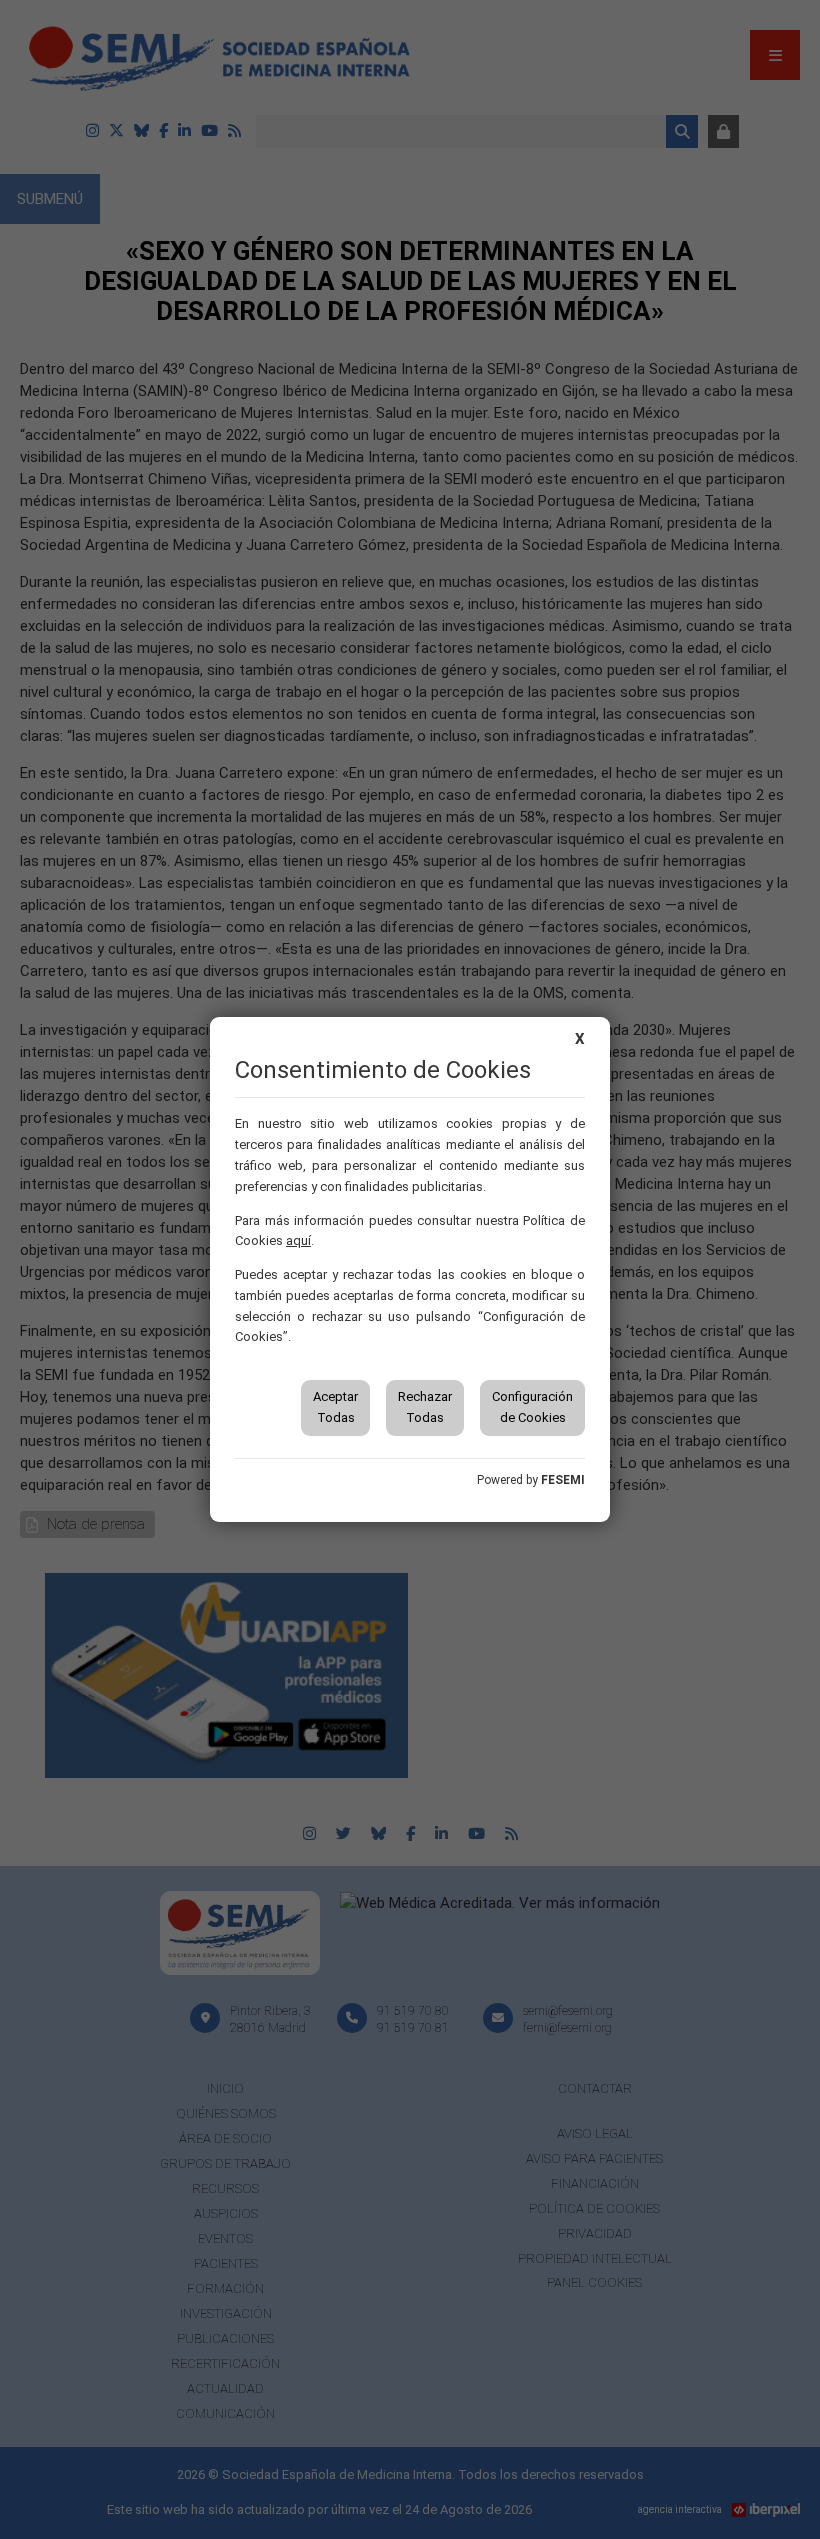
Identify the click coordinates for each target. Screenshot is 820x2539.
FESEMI (563, 1480)
